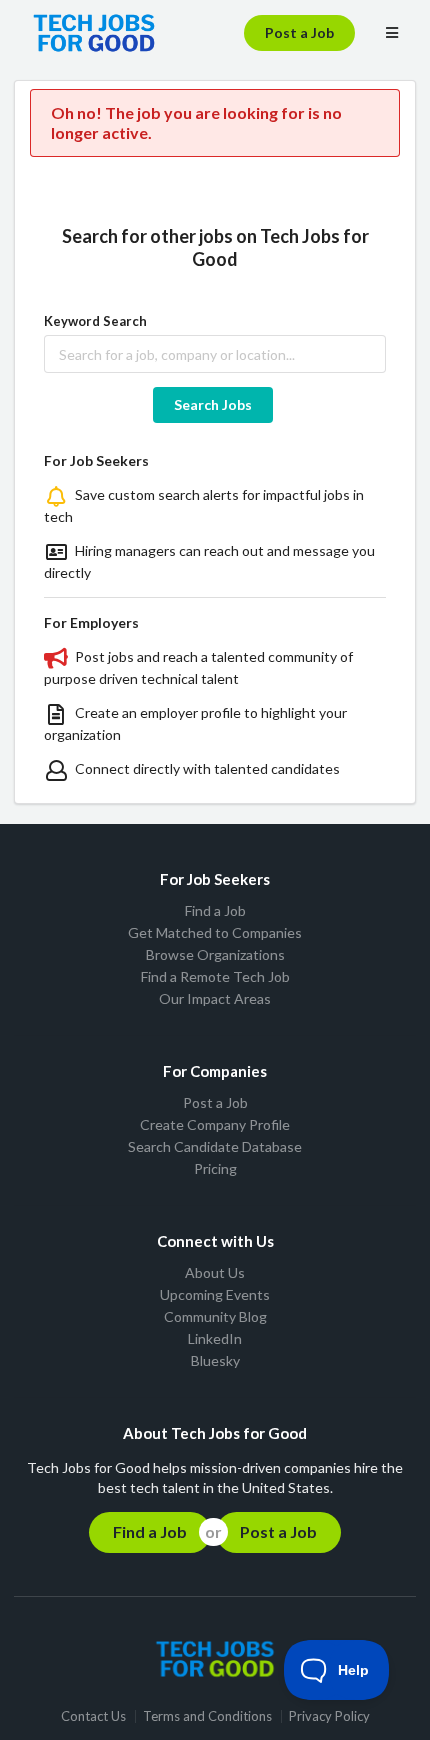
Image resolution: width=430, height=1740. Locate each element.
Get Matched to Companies (215, 932)
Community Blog (215, 1316)
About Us (215, 1273)
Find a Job (215, 911)
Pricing (215, 1168)
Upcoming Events (215, 1294)
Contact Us (93, 1716)
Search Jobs (213, 404)
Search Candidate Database (215, 1146)
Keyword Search (95, 321)
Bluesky (215, 1360)
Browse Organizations (215, 954)
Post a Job (299, 32)
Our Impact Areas (215, 998)
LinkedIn (215, 1338)
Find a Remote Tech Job (215, 976)
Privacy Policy (329, 1716)
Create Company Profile (215, 1124)
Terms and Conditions (207, 1716)
